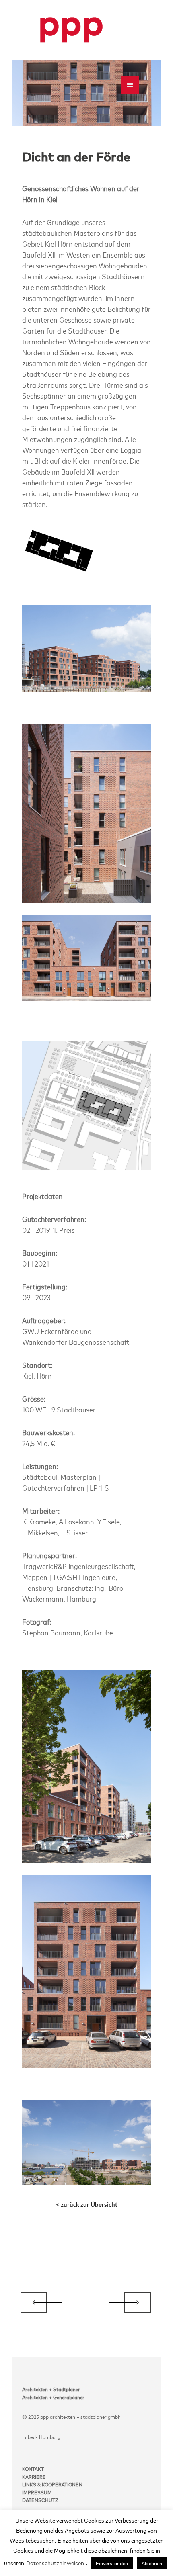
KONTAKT (33, 2468)
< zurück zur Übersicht (87, 2204)
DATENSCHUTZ (40, 2500)
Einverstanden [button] (112, 2563)
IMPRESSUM (37, 2492)
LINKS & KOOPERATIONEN (52, 2484)
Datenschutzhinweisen (55, 2563)
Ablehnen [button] (152, 2563)
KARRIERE (34, 2476)
